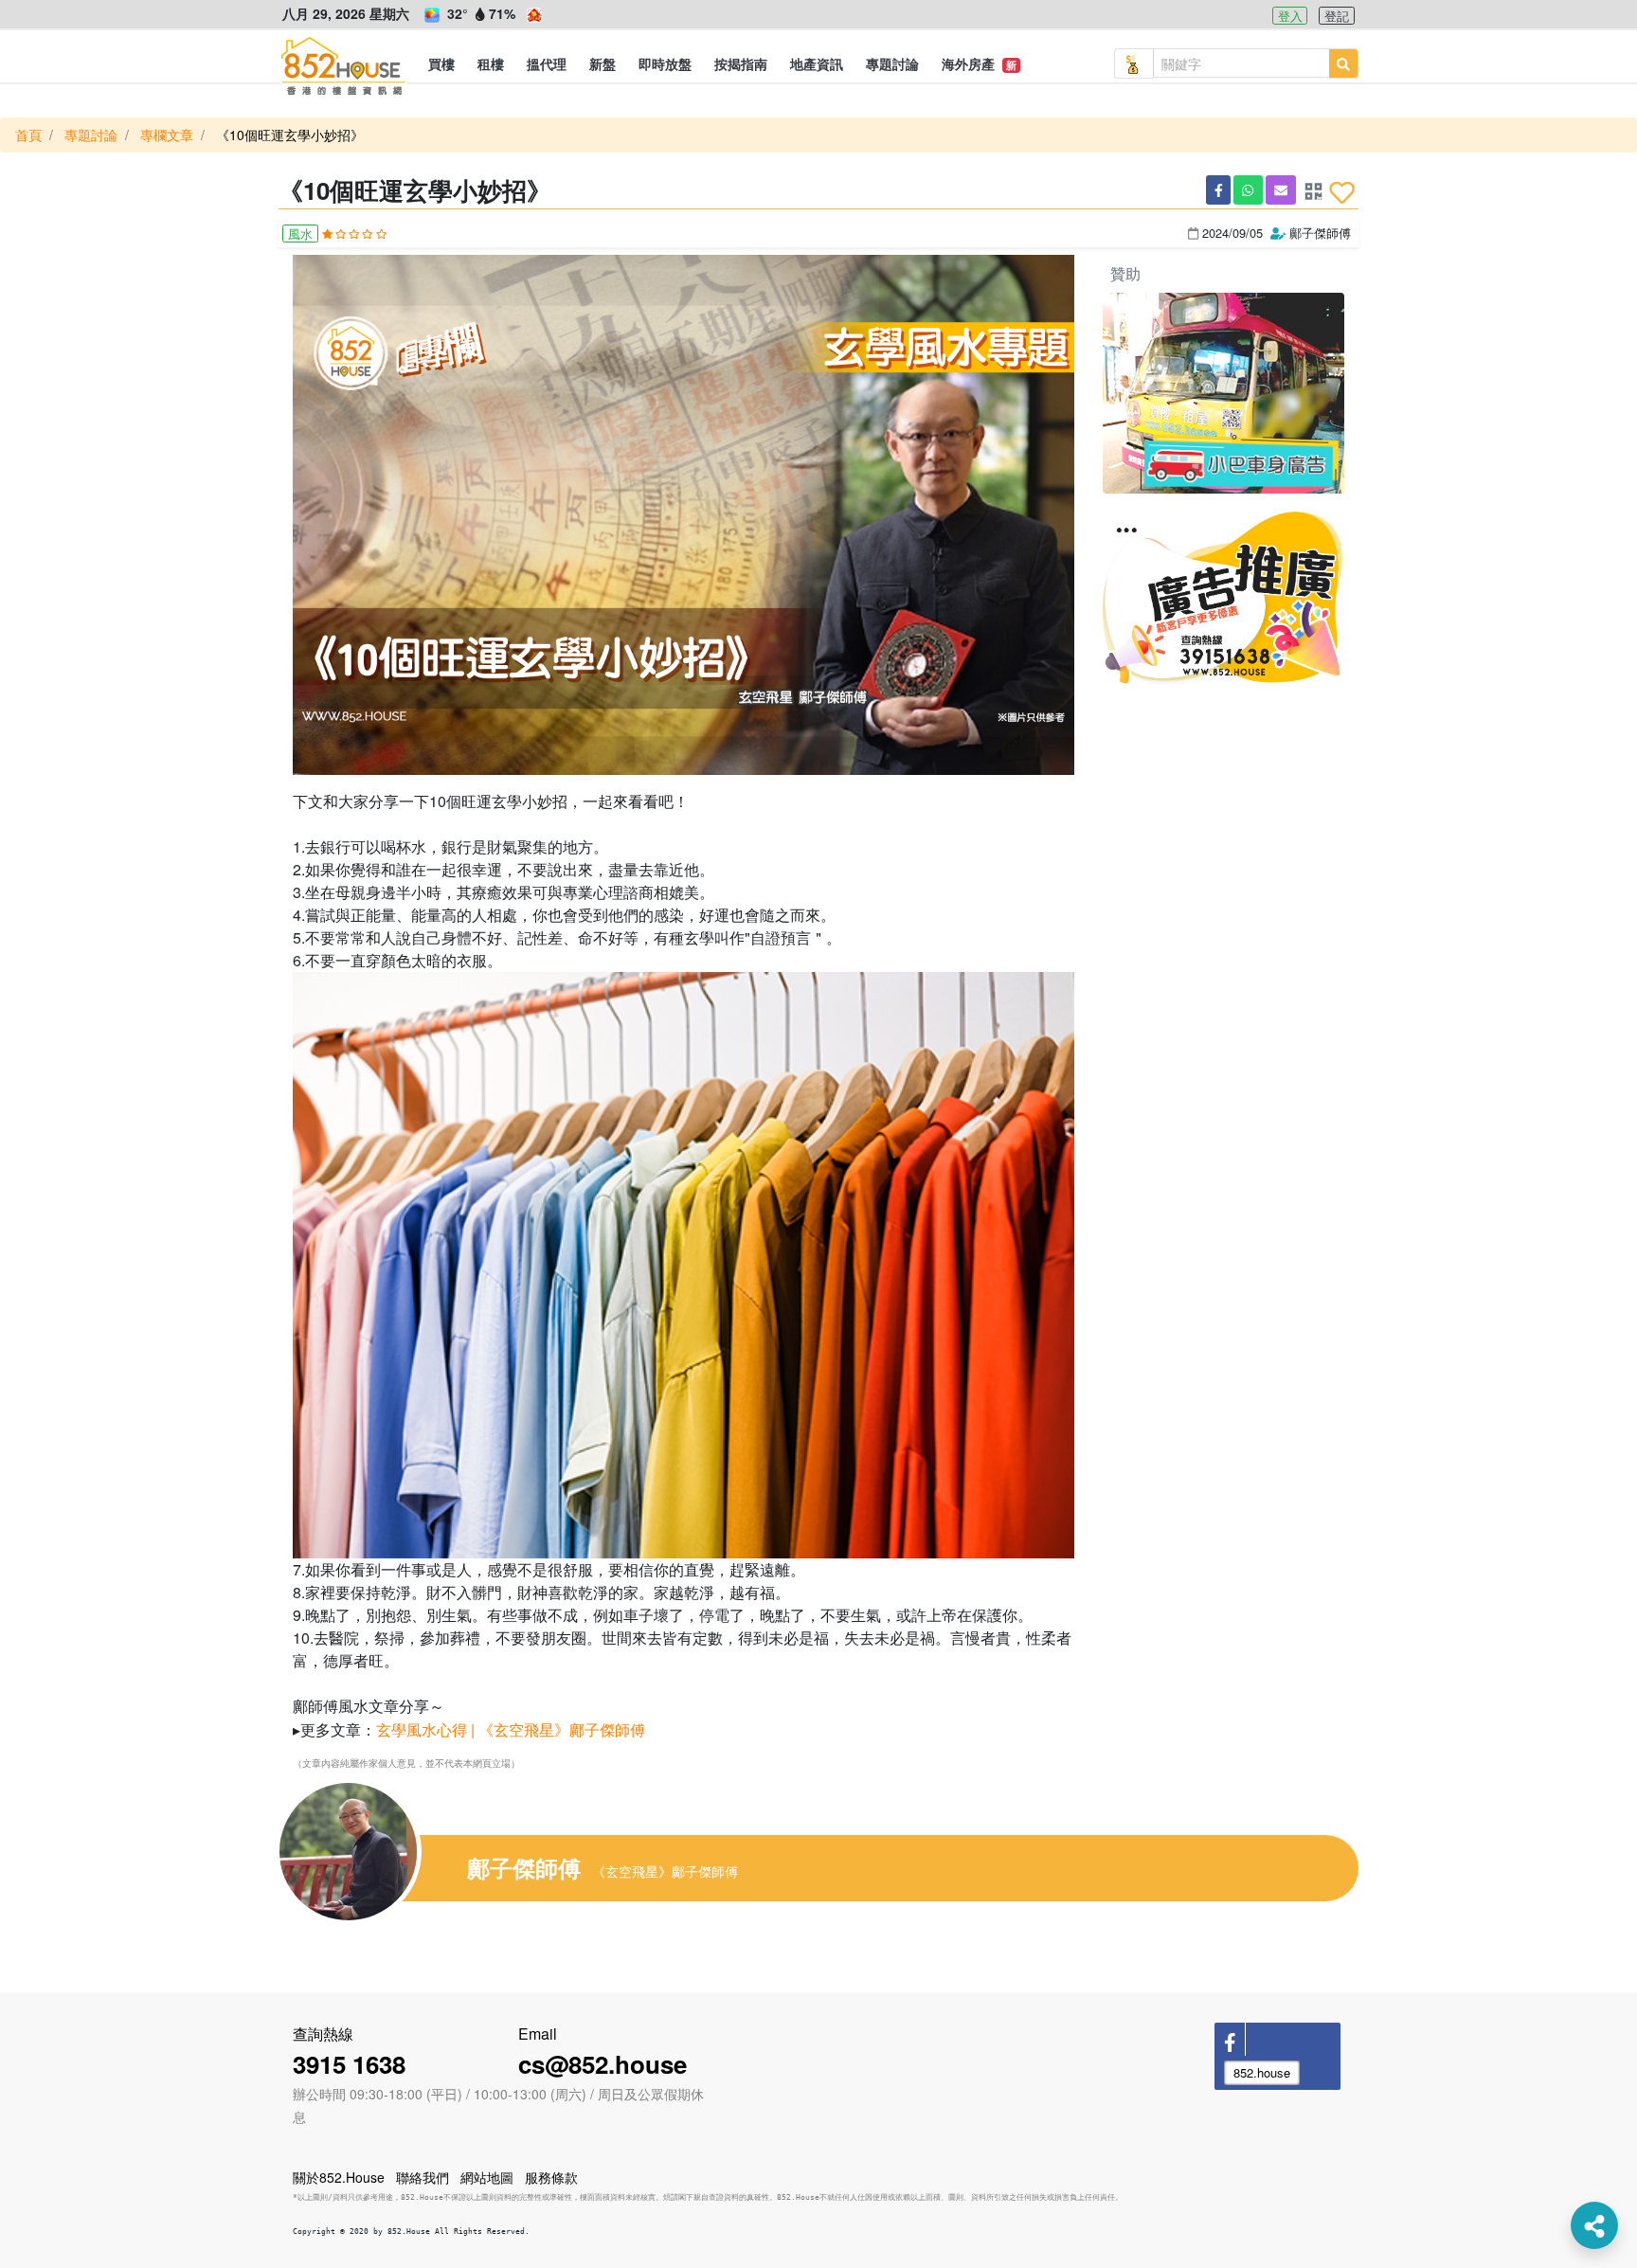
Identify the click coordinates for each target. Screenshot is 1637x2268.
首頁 (28, 135)
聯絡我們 (423, 2177)
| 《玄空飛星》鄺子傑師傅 (558, 1729)
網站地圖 (487, 2177)
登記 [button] (1337, 16)
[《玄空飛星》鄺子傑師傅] (363, 1852)
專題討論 (91, 135)
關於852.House (339, 2177)
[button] (441, 63)
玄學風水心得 (423, 1729)
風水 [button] (300, 234)
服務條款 (551, 2177)
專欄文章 (167, 135)
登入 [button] (1290, 16)
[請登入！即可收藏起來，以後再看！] (1342, 192)
